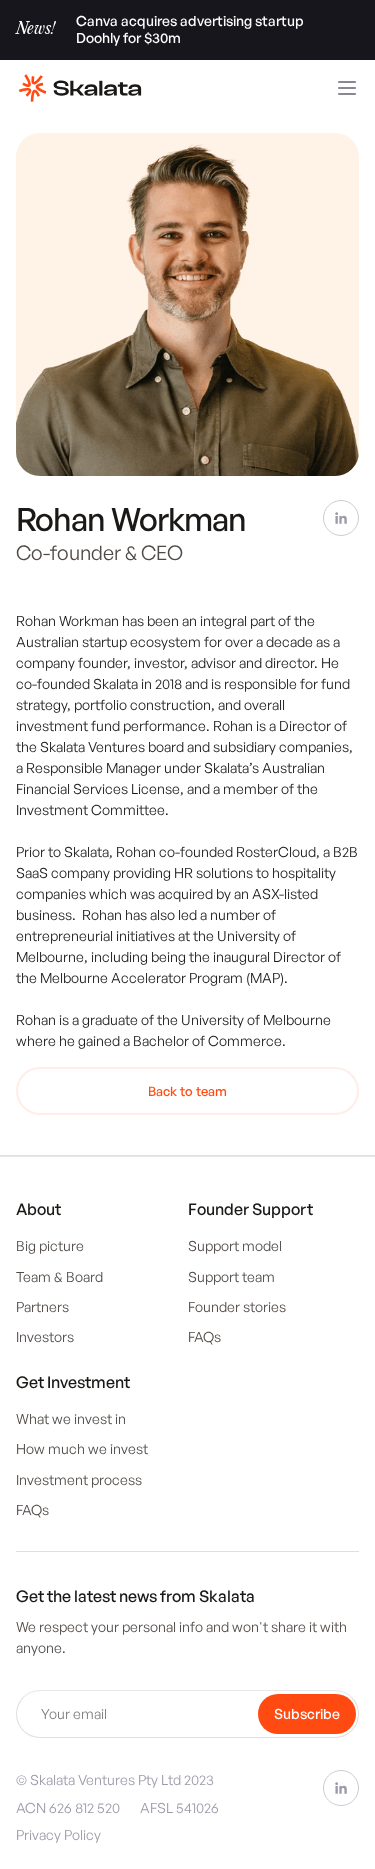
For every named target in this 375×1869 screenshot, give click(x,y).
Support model (235, 1245)
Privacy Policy (58, 1834)
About (38, 1209)
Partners (42, 1306)
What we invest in (71, 1418)
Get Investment (73, 1382)
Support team (231, 1276)
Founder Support (250, 1209)
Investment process (79, 1479)
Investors (45, 1336)
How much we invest (82, 1448)
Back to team (187, 1091)
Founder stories (237, 1306)
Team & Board (59, 1276)
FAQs (204, 1336)
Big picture (50, 1245)
